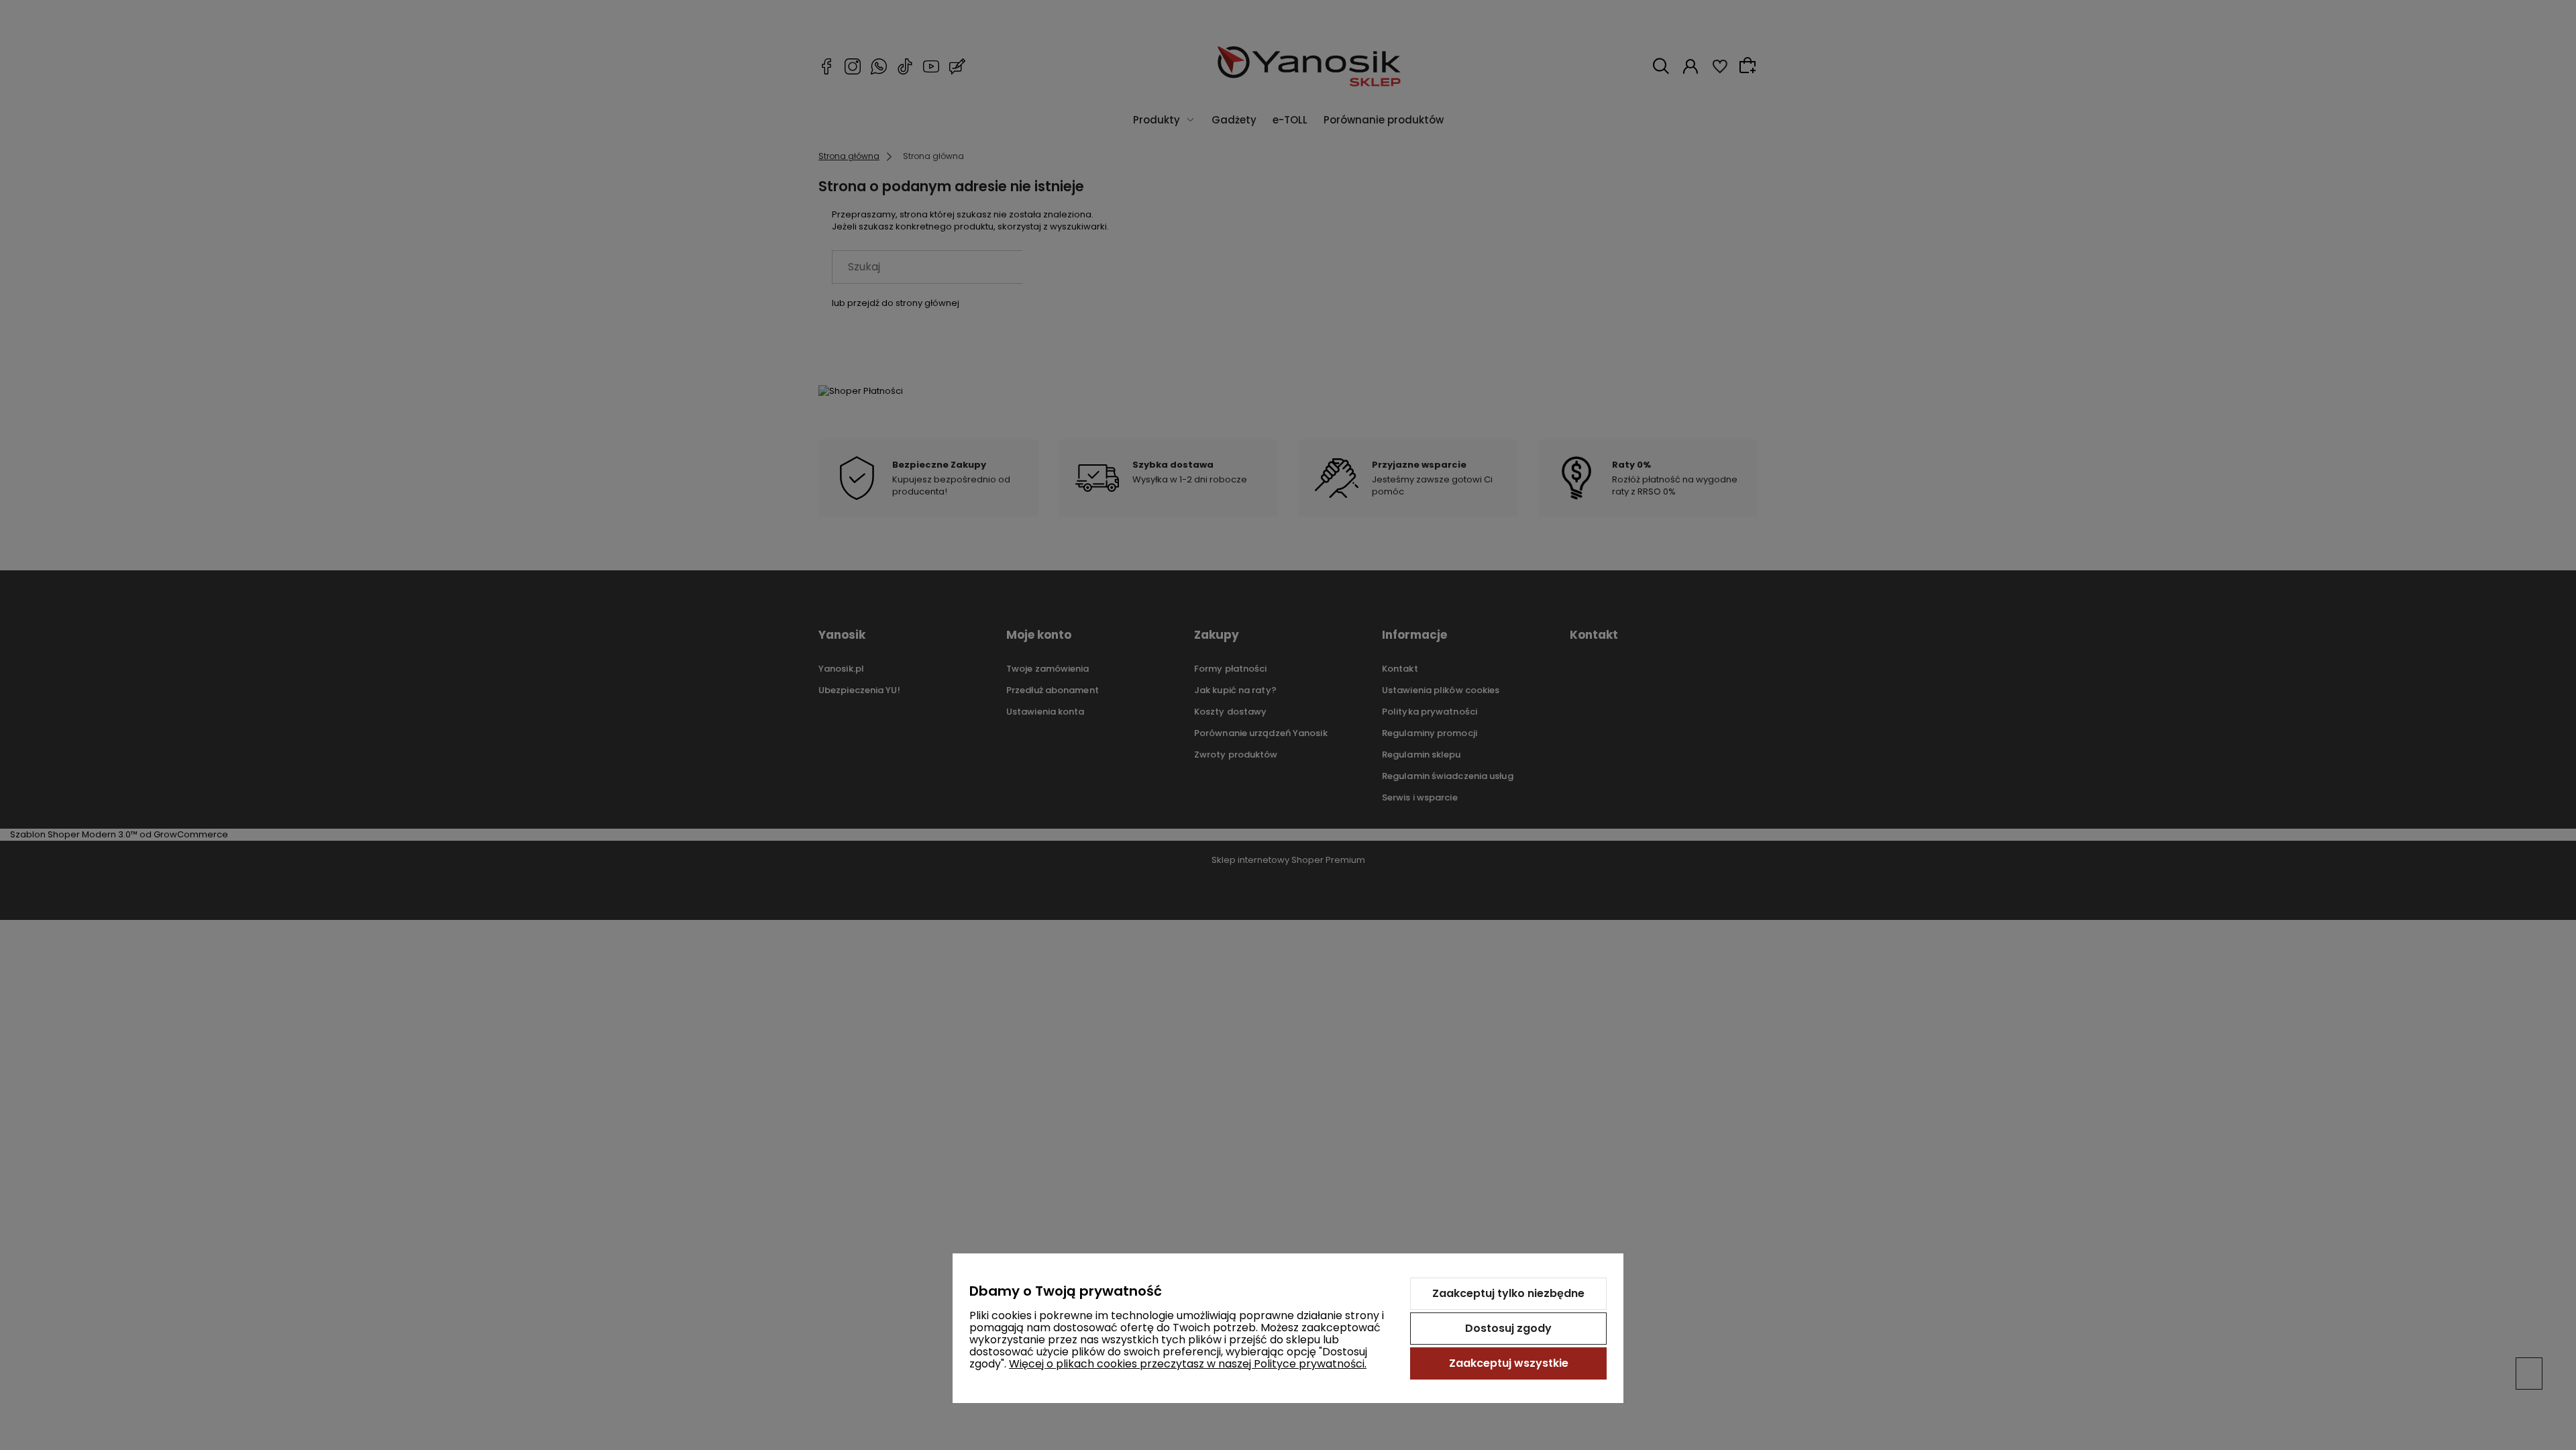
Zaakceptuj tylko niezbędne (1508, 1293)
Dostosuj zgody (1508, 1328)
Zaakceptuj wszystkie (1509, 1363)
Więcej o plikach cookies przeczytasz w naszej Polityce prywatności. (1188, 1364)
